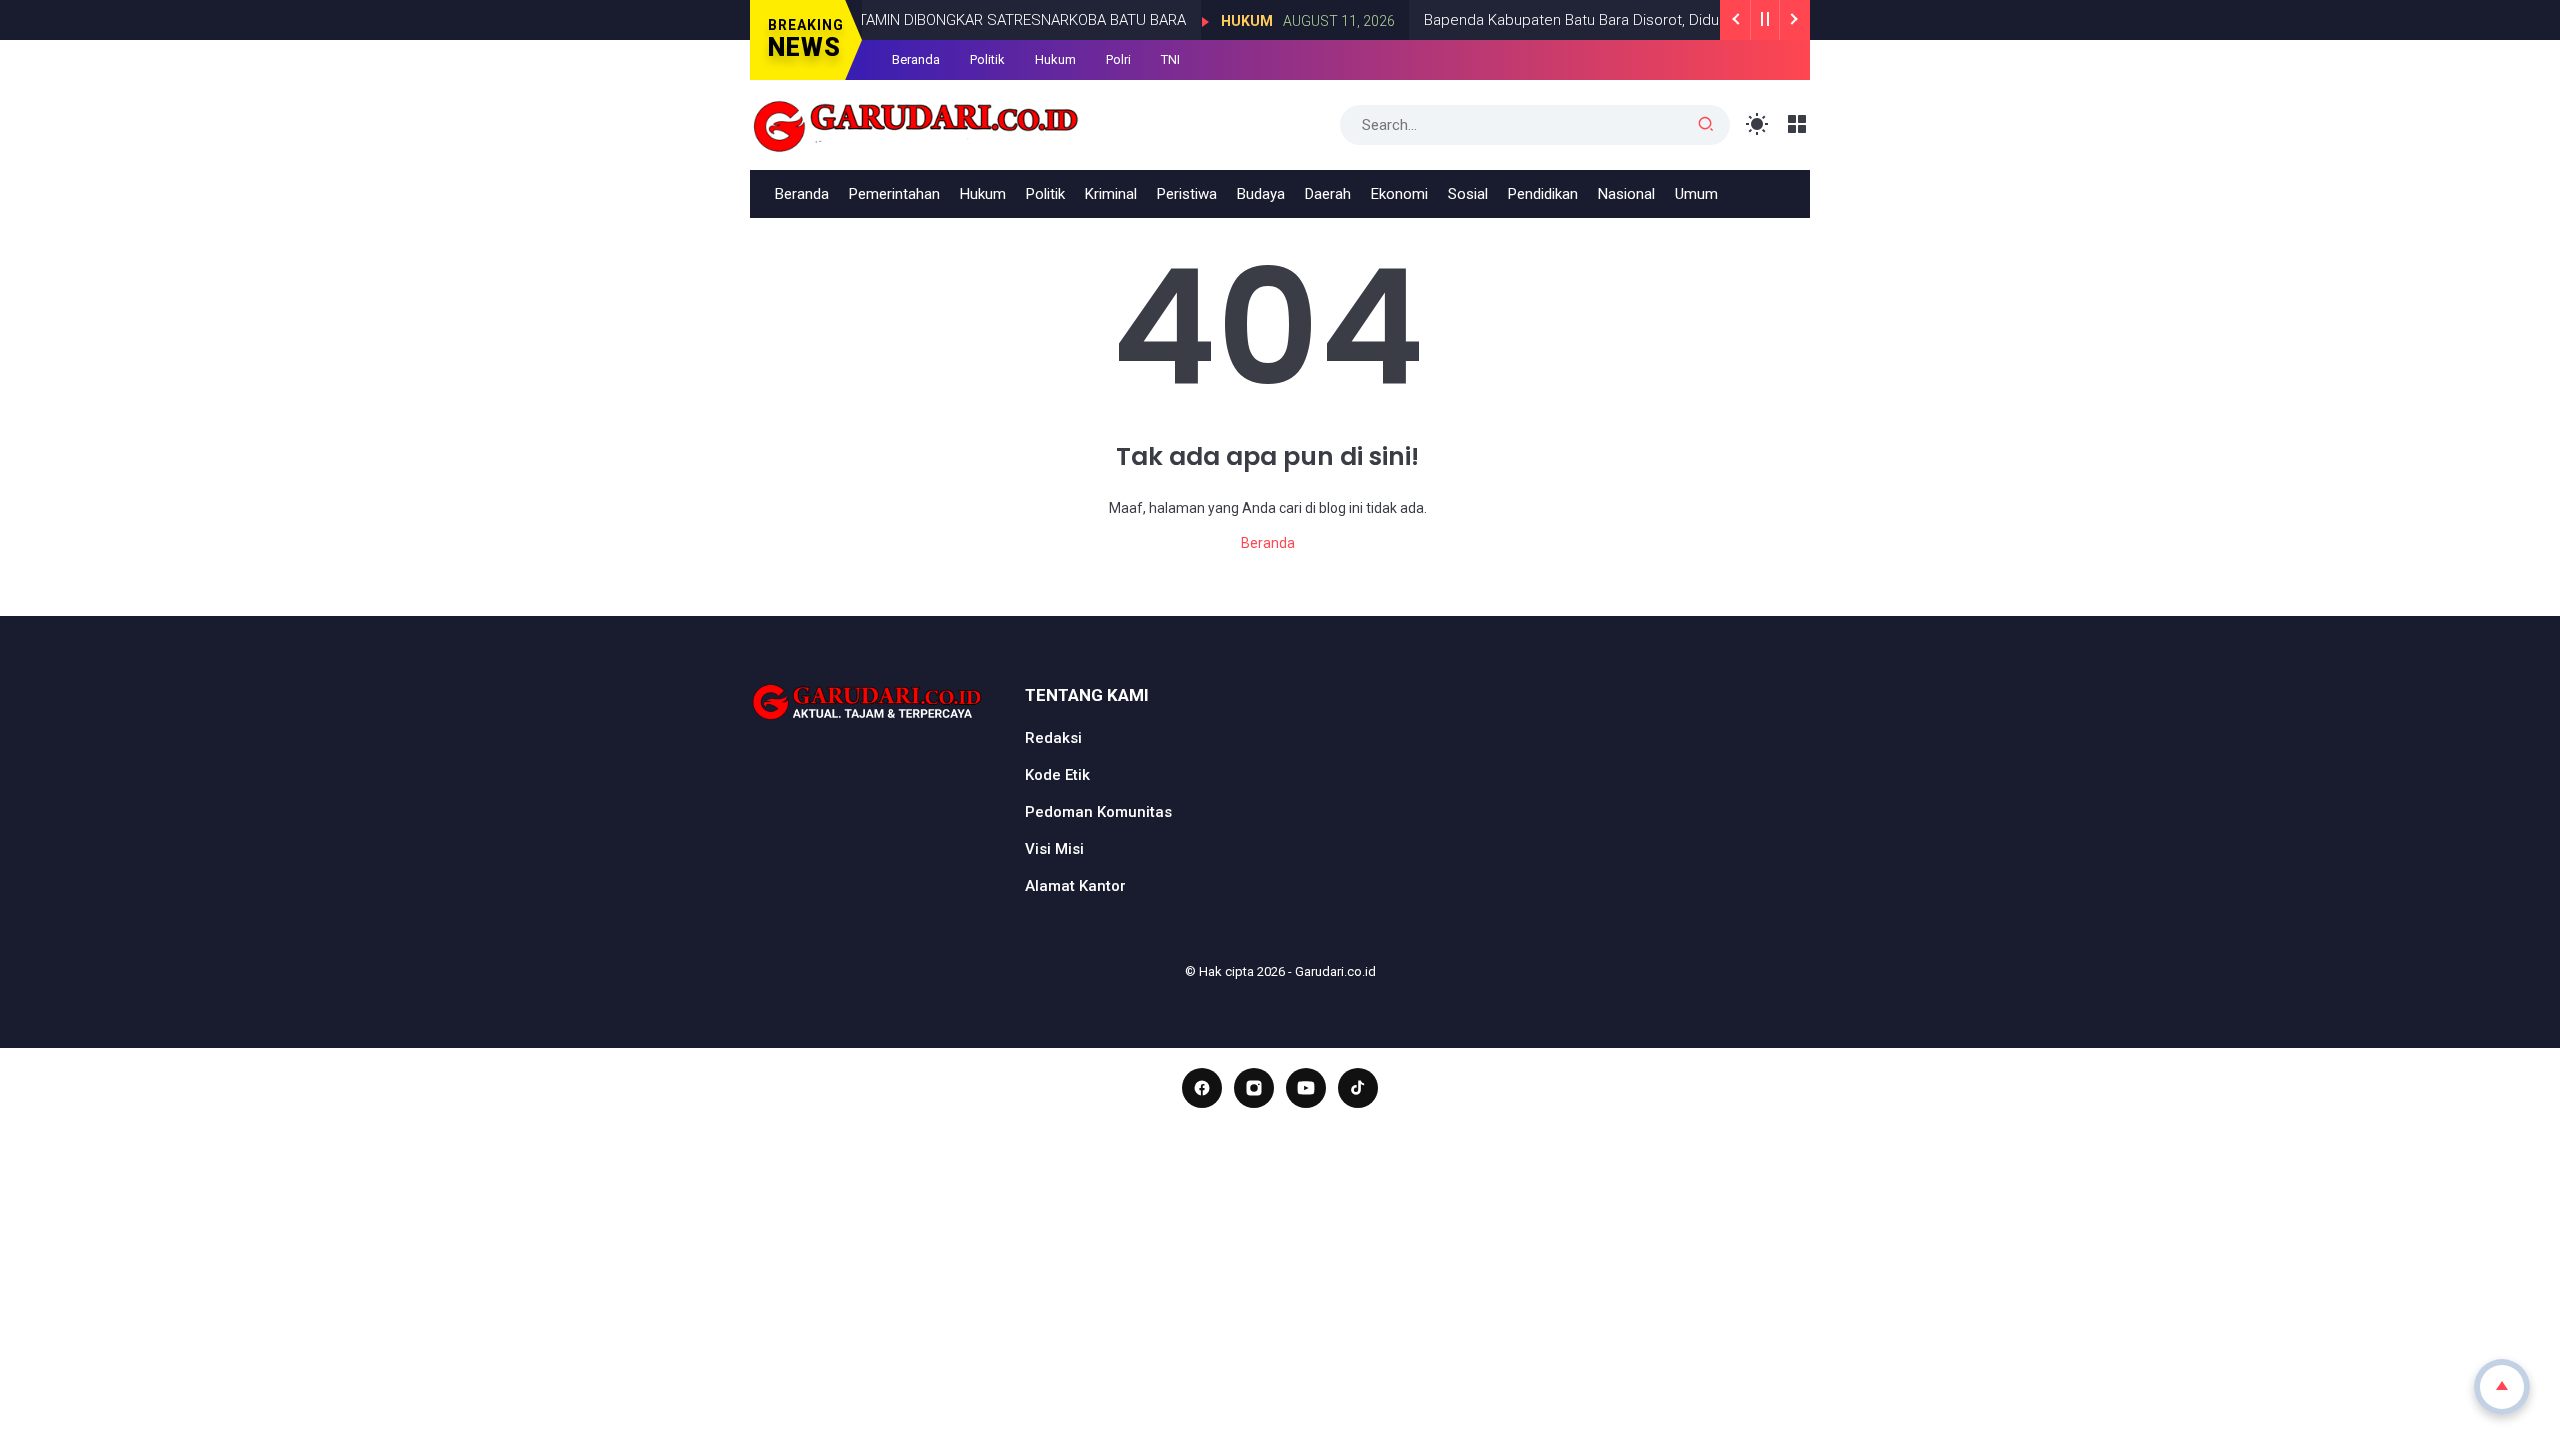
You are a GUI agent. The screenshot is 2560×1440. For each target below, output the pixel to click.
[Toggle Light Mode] (1757, 124)
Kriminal (1111, 194)
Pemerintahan (894, 194)
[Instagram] (1254, 1088)
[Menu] (1797, 124)
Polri (1118, 59)
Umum (1696, 194)
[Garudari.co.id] (916, 123)
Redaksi (1053, 738)
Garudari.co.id (1335, 971)
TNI (1170, 59)
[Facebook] (1202, 1088)
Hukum (1220, 21)
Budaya (1261, 194)
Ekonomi (1399, 194)
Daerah (1328, 194)
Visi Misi (1054, 849)
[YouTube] (1306, 1088)
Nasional (1626, 194)
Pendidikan (1543, 194)
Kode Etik (1057, 775)
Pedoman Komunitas (1098, 812)
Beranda (916, 59)
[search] (1706, 125)
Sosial (1468, 194)
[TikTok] (1358, 1088)
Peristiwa (1187, 194)
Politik (987, 59)
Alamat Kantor (1075, 886)
